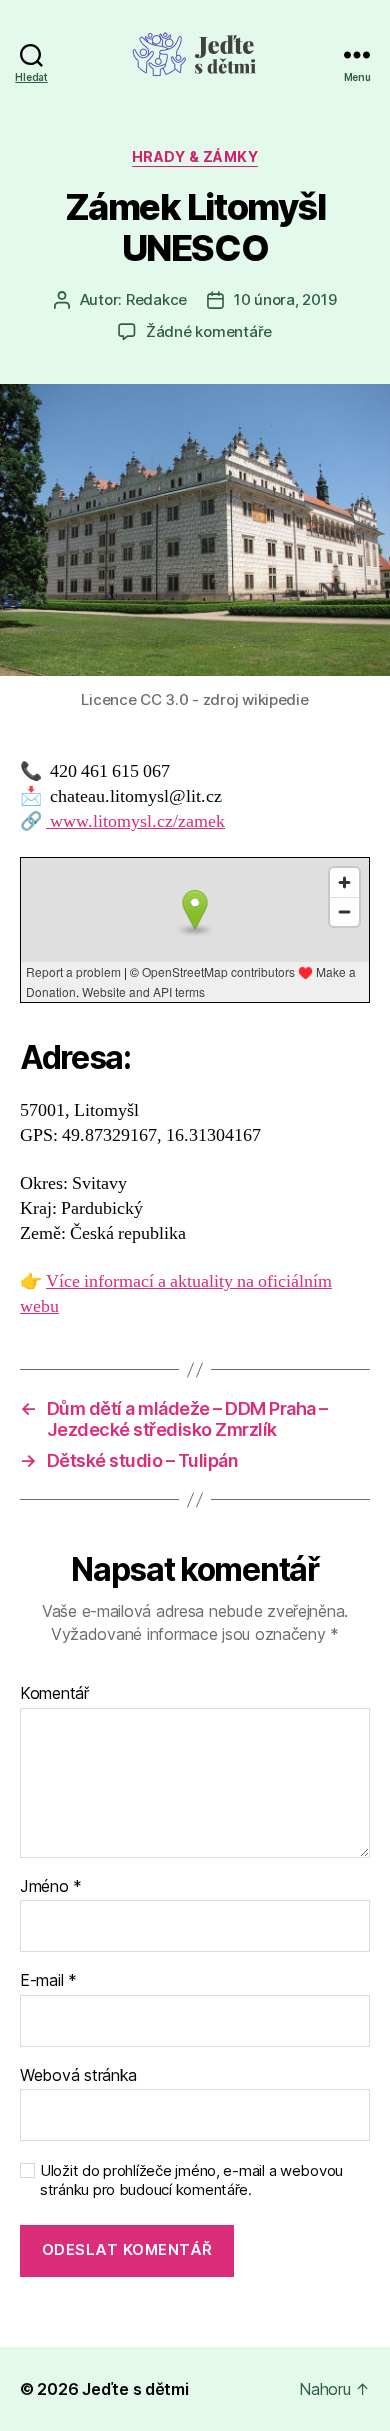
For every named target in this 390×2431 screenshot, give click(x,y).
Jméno (51, 1887)
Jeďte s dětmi (135, 2389)
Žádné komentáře (209, 331)
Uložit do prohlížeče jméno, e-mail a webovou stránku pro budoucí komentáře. (191, 2180)
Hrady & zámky (195, 156)
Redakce (156, 299)
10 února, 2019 (285, 299)
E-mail (48, 1981)
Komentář (54, 1694)
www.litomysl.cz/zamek (135, 821)
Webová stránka (78, 2076)
